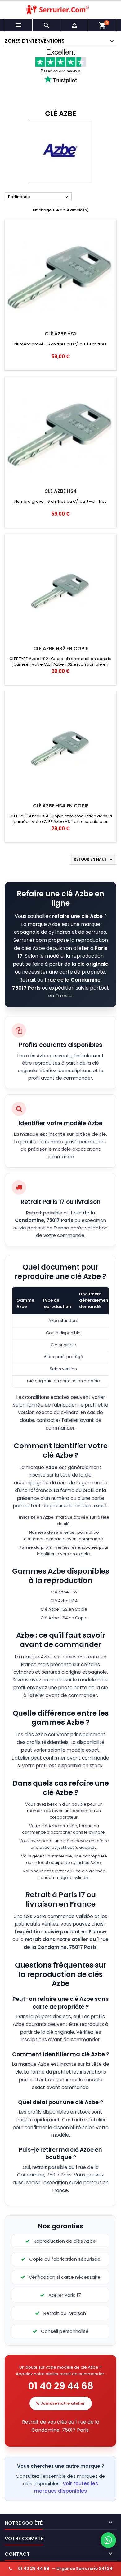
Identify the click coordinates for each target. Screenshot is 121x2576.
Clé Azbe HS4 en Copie (61, 806)
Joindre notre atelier (62, 2403)
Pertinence (39, 197)
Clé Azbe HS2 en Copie (61, 648)
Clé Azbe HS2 (61, 334)
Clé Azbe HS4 (61, 491)
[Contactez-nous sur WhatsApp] (108, 2540)
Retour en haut (94, 859)
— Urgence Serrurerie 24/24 (65, 2569)
